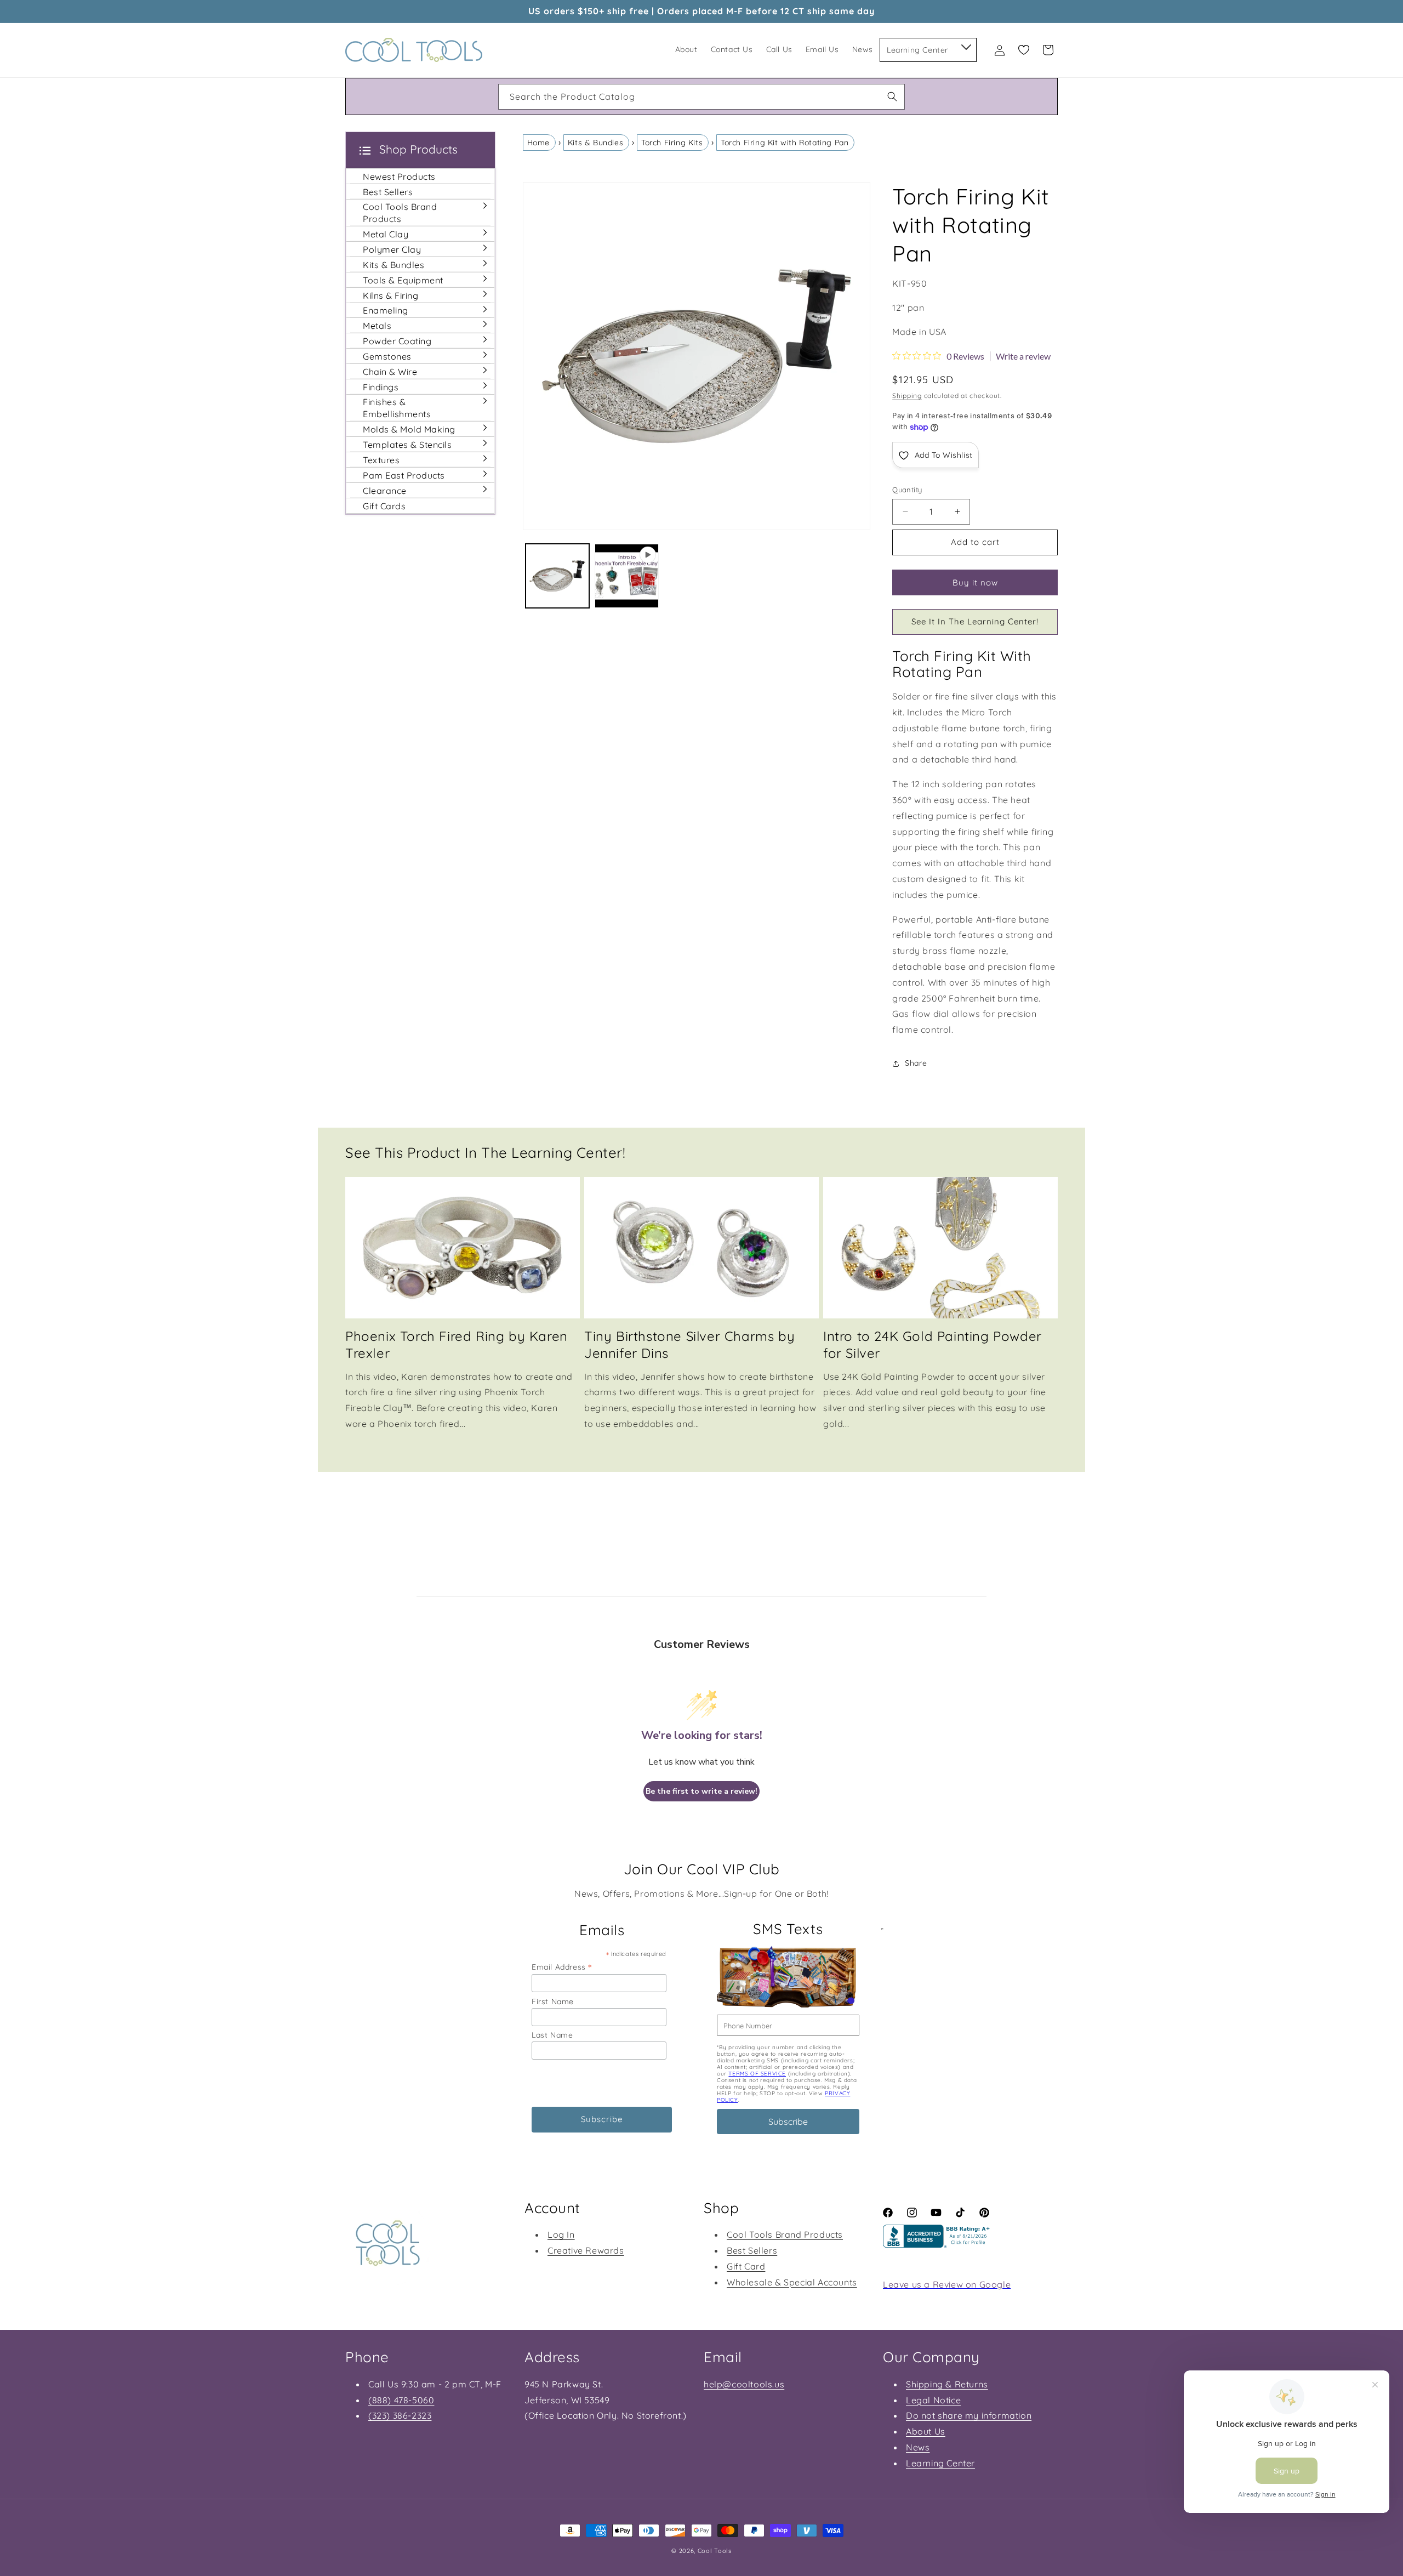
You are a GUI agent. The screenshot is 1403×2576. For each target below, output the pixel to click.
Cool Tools (715, 2551)
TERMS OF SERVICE (757, 2074)
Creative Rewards (586, 2250)
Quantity (907, 490)
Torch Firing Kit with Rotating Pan (785, 143)
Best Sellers (752, 2250)
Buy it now (975, 582)
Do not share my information (969, 2415)
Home (538, 143)
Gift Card (746, 2266)
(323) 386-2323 (400, 2415)
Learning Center (940, 2463)
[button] (965, 45)
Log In (561, 2234)
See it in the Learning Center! (975, 621)
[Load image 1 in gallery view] (558, 576)
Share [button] (916, 1063)
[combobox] (701, 97)
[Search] (892, 96)
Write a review (1023, 356)
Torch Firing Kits (672, 143)
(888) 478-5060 (401, 2400)
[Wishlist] (1024, 50)
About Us (926, 2431)
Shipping (907, 396)
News (918, 2447)
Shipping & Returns (947, 2384)
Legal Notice (933, 2400)
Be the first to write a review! (701, 1791)
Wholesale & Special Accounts (792, 2282)
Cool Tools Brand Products (785, 2234)
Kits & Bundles (595, 143)
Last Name (552, 2035)
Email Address (562, 1967)
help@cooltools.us (744, 2384)
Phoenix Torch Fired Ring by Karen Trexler (457, 1344)
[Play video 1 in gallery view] (627, 576)
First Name (553, 2001)
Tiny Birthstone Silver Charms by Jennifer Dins (689, 1344)
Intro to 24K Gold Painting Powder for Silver (933, 1344)
